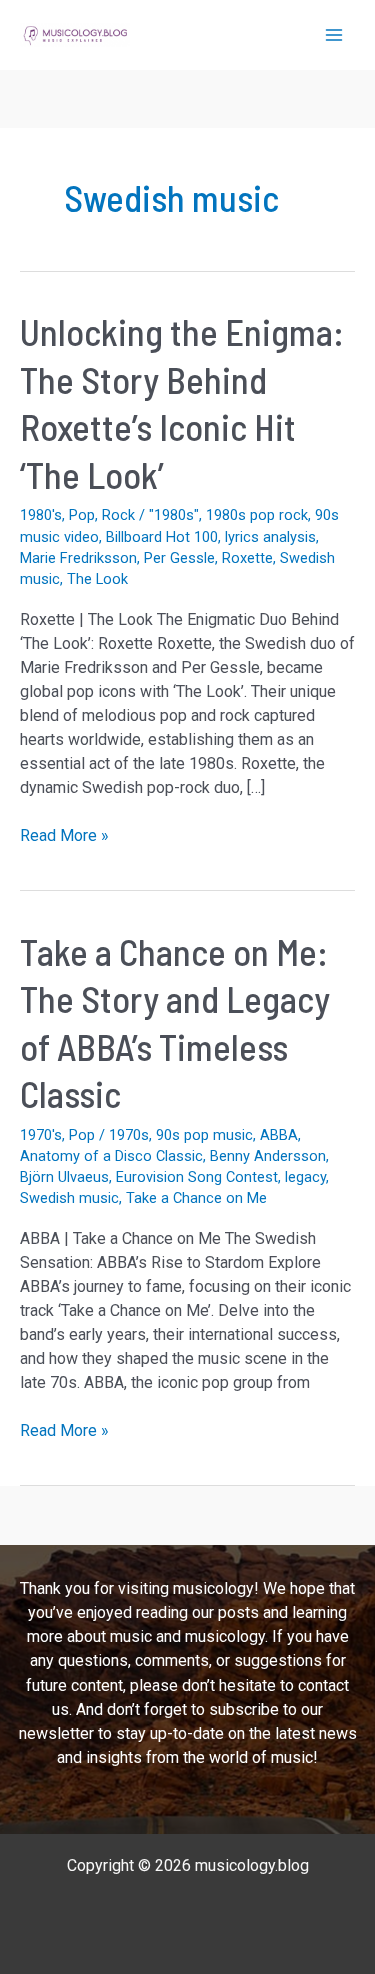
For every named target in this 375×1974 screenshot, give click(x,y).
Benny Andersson (268, 1156)
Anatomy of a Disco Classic (111, 1156)
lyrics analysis (270, 537)
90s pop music (204, 1135)
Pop (82, 515)
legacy (305, 1177)
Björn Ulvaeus (64, 1177)
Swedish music (69, 1198)
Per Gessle (179, 558)
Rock (118, 515)
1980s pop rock (257, 515)
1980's (41, 515)
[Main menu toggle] (334, 35)
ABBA (279, 1135)
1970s (129, 1135)
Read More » (64, 836)
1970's (41, 1135)
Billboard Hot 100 (162, 537)
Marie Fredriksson (78, 558)
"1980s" (174, 515)
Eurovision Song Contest (197, 1177)
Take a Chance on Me (196, 1198)
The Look (97, 579)
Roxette (247, 558)
